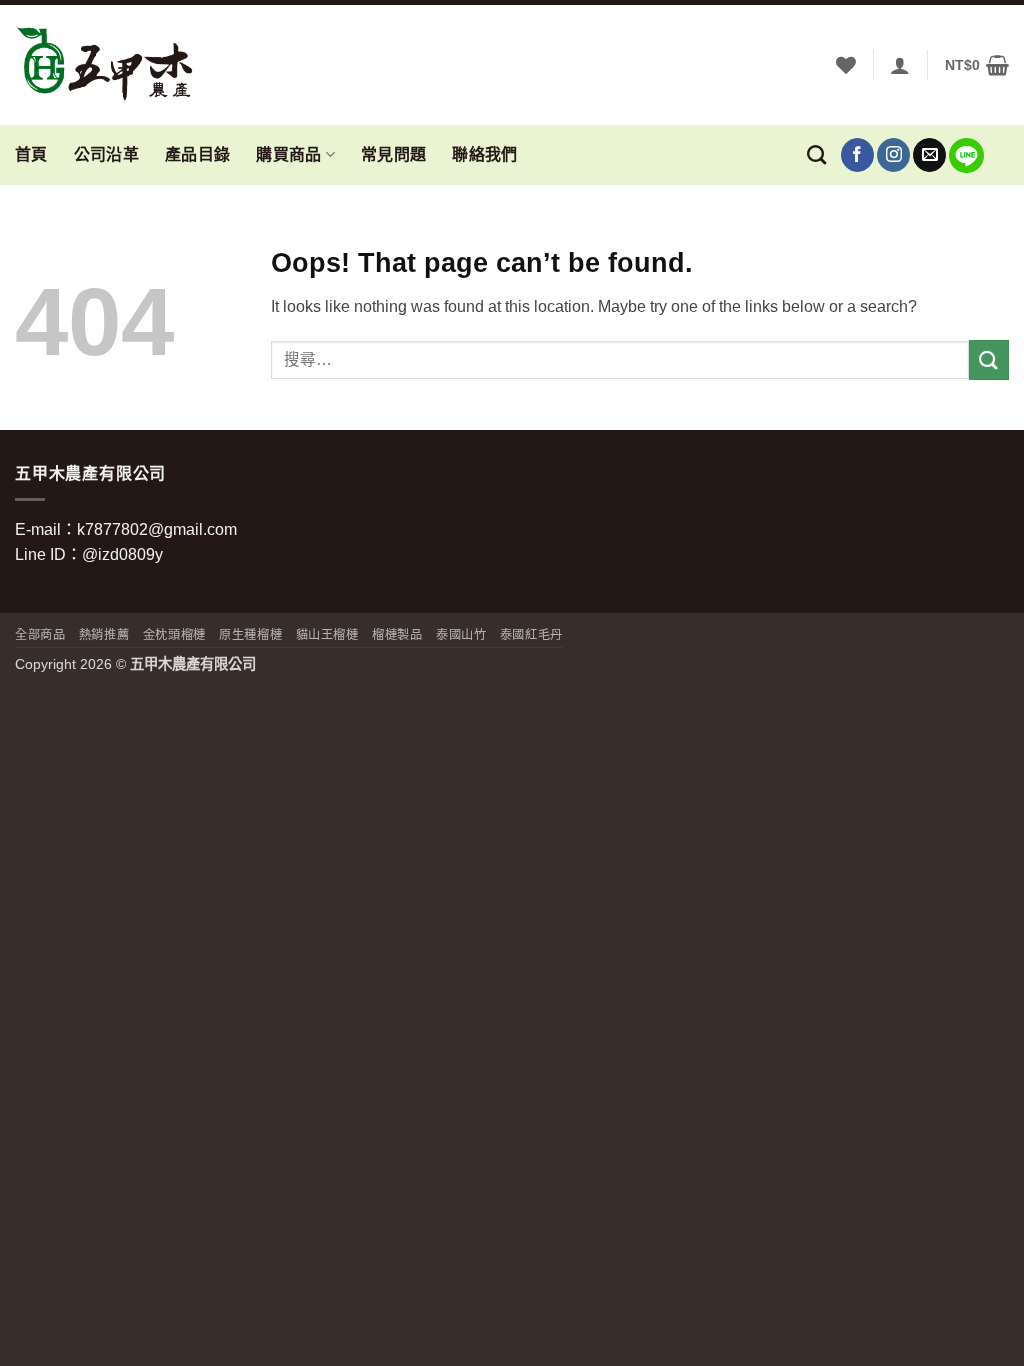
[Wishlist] (846, 65)
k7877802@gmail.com (157, 529)
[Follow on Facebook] (857, 155)
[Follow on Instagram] (893, 155)
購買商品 (288, 154)
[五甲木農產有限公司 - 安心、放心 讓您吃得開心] (115, 65)
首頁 (31, 154)
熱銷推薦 (104, 635)
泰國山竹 (461, 635)
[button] (900, 65)
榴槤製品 (397, 635)
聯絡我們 (484, 154)
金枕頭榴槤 (174, 635)
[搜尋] (816, 154)
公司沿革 (106, 154)
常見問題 (393, 154)
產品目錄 (197, 154)
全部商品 (40, 635)
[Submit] (989, 359)
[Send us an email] (929, 155)
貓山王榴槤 (327, 635)
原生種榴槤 (250, 635)
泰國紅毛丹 (531, 635)
